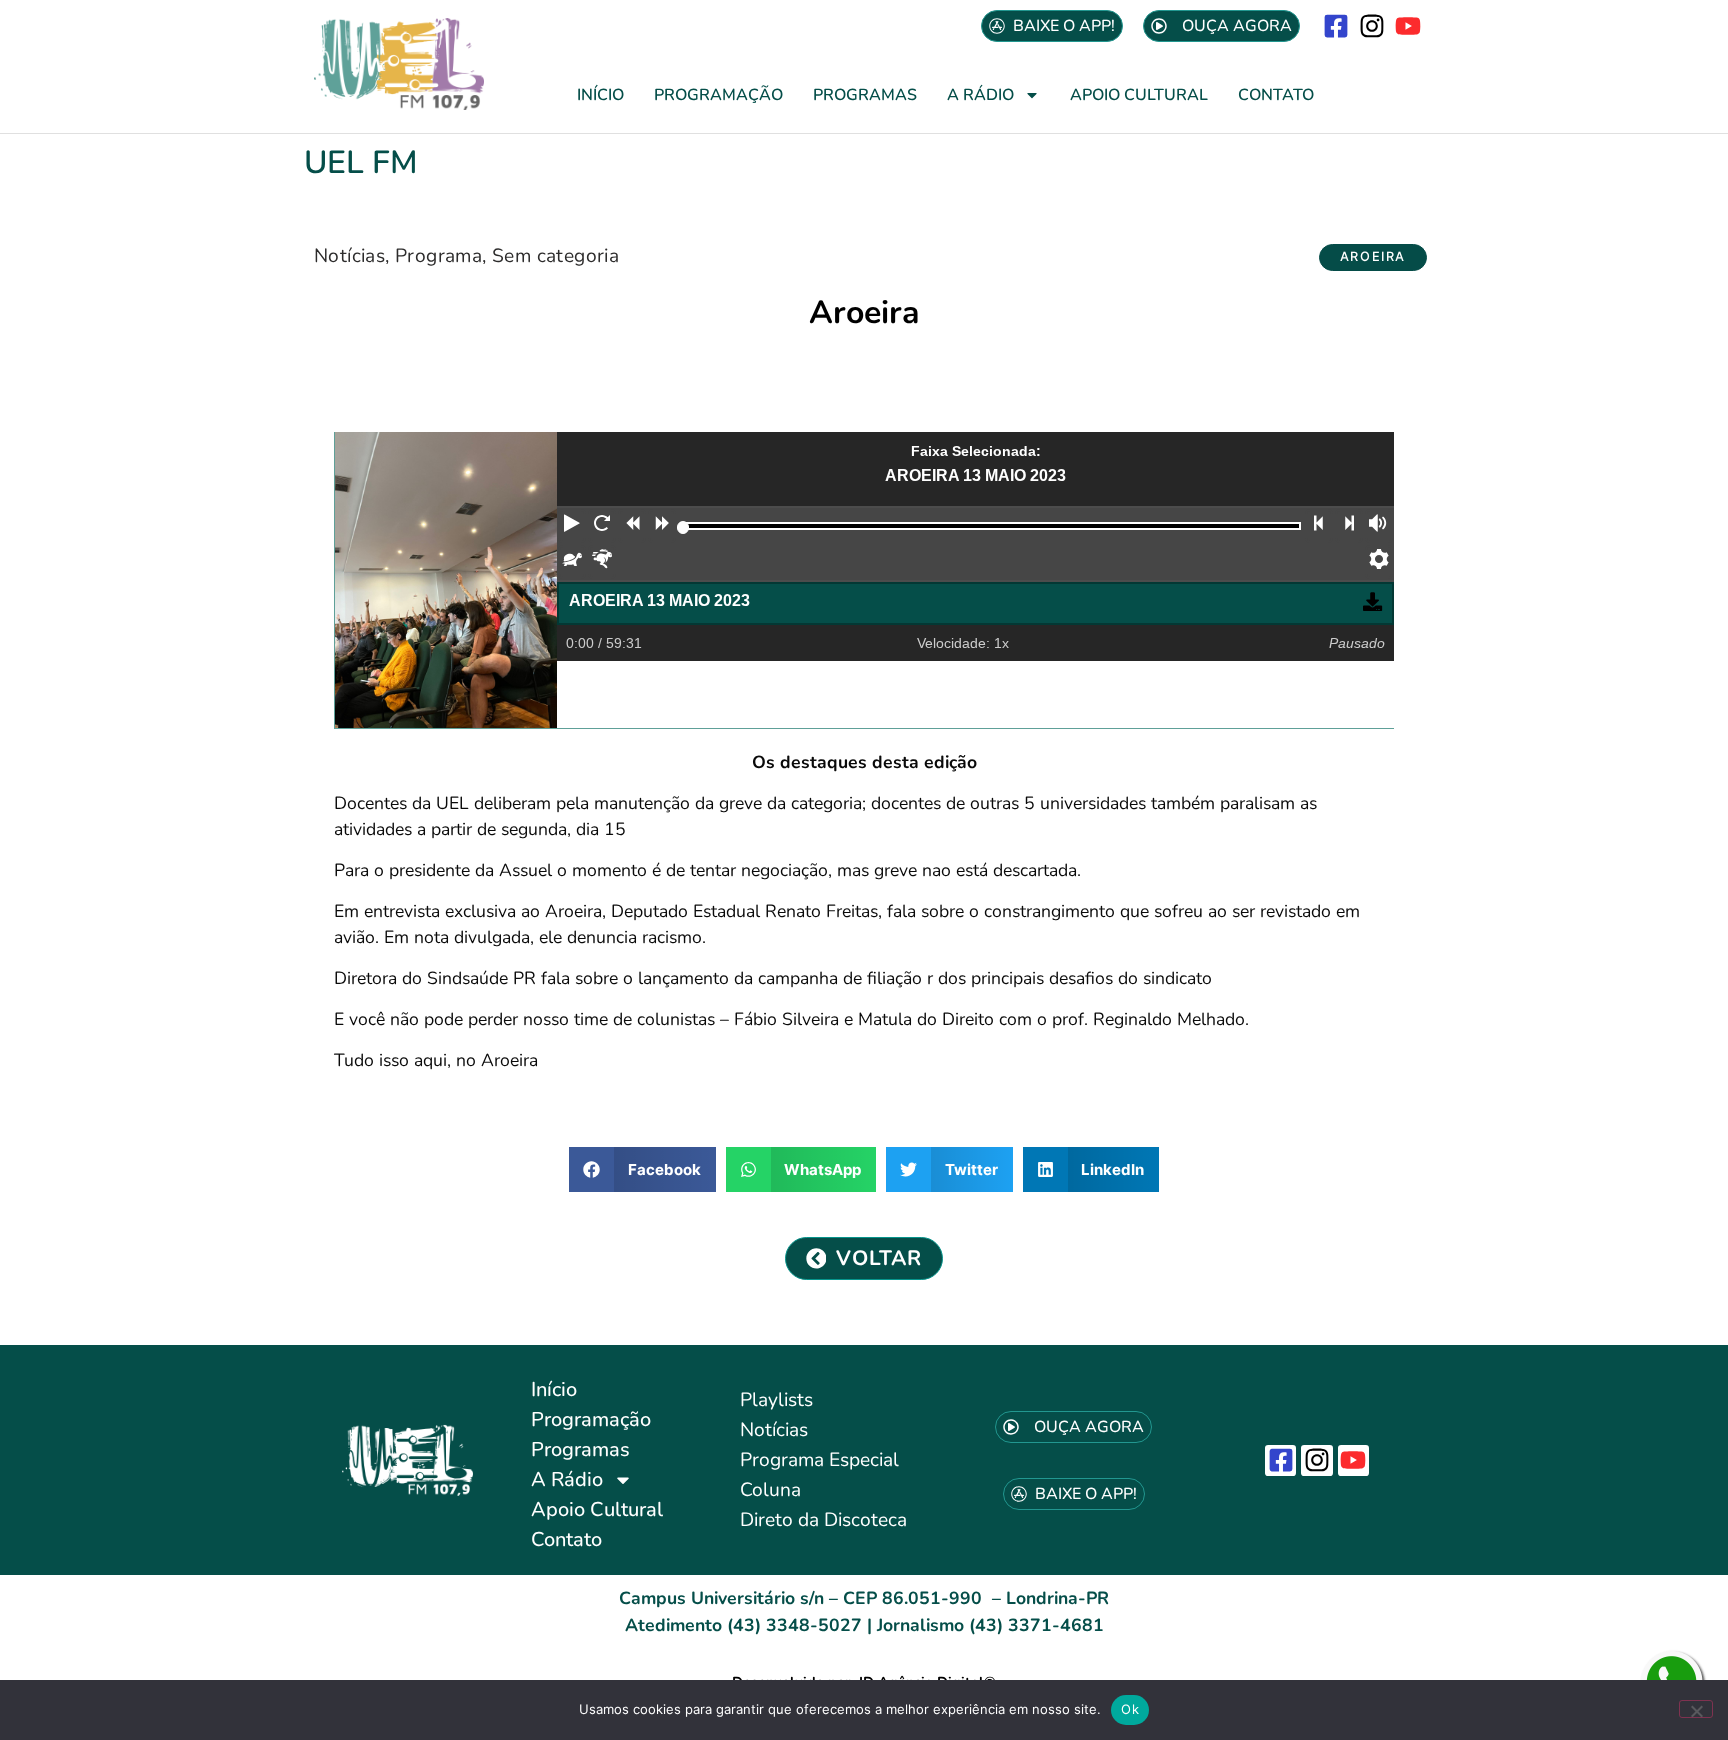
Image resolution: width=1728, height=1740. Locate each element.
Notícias (349, 256)
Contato (1276, 95)
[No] (1696, 1709)
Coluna (770, 1490)
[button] (1373, 257)
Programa (438, 256)
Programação (718, 95)
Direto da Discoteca (823, 1520)
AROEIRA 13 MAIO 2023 (659, 600)
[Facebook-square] (1335, 25)
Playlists (776, 1400)
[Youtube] (1408, 25)
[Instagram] (1372, 25)
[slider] (683, 527)
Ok (1130, 1709)
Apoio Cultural (1139, 95)
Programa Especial (819, 1460)
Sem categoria (555, 256)
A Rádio (980, 95)
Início (600, 95)
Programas (865, 95)
